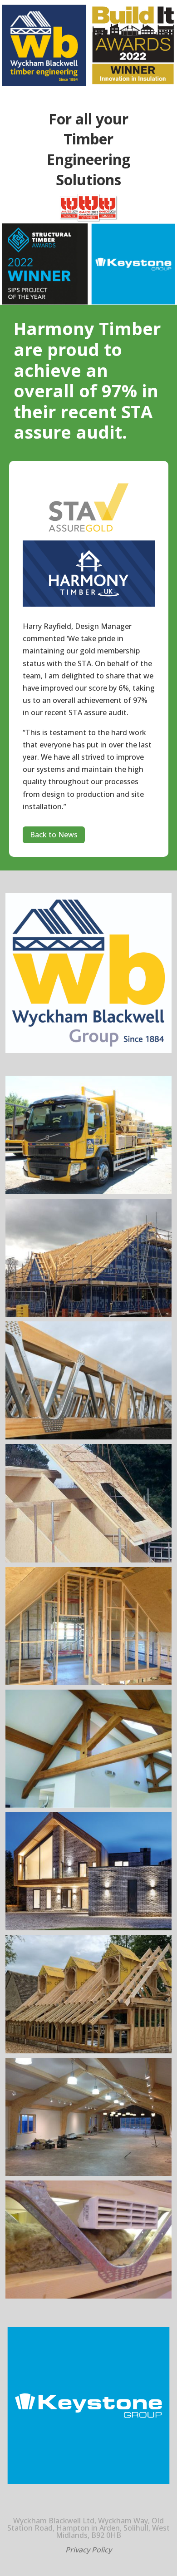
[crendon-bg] (89, 2051)
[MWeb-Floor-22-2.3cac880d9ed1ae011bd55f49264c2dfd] (89, 1437)
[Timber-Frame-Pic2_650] (89, 1682)
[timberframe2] (89, 1314)
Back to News (54, 835)
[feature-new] (89, 1805)
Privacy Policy (88, 2550)
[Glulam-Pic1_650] (89, 2173)
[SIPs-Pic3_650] (89, 1560)
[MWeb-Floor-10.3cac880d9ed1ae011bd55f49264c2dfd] (89, 2296)
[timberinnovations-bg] (89, 1928)
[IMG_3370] (89, 1192)
